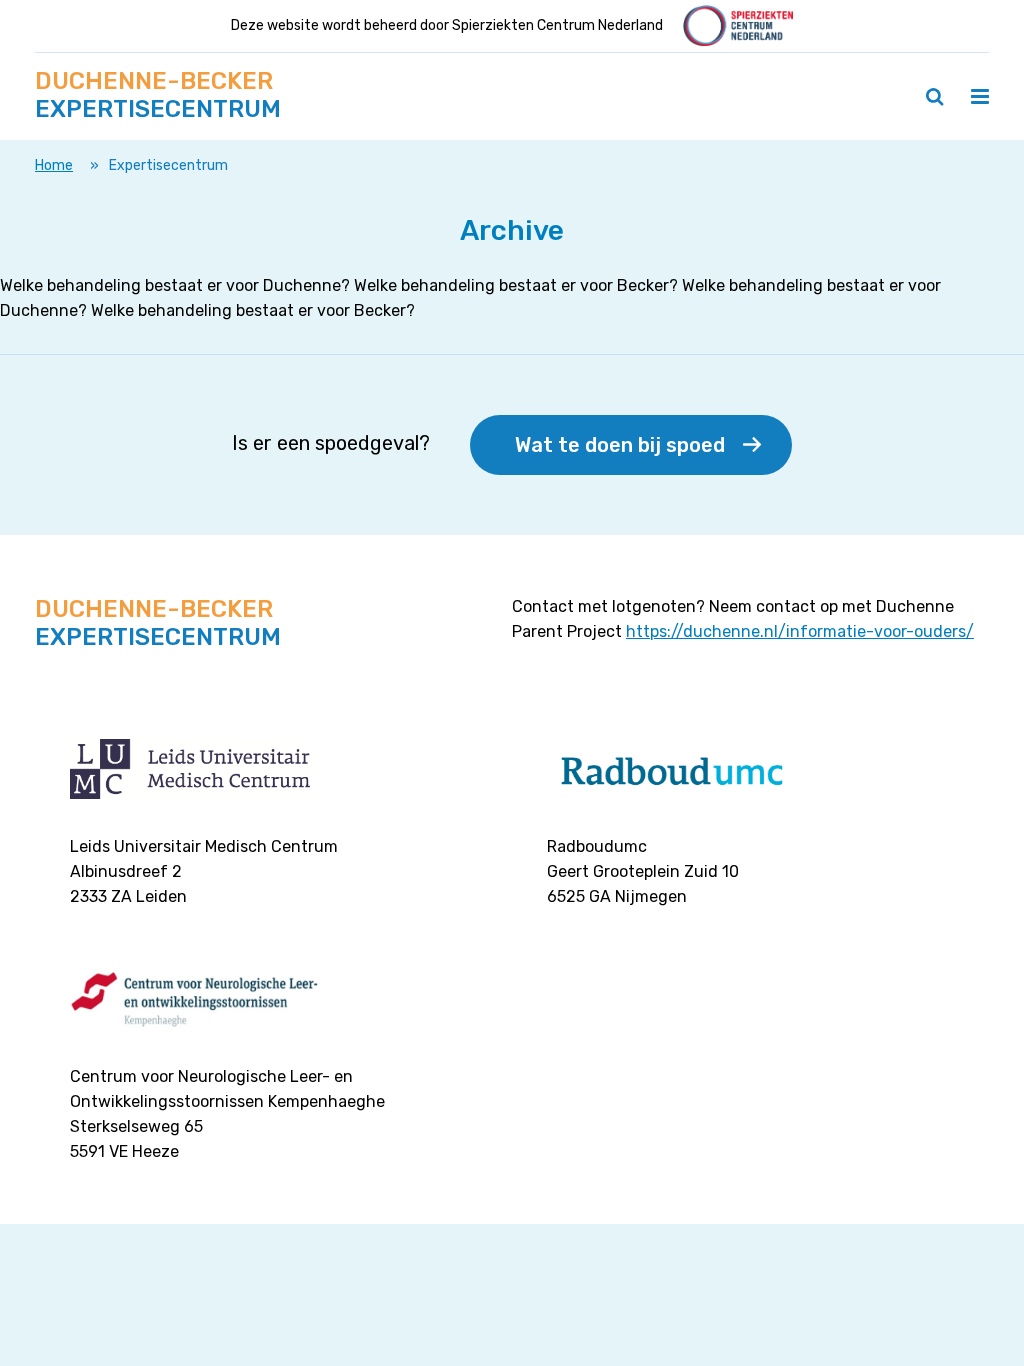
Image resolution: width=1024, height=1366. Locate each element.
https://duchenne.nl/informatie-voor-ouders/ (800, 631)
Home (54, 165)
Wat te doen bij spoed (620, 445)
